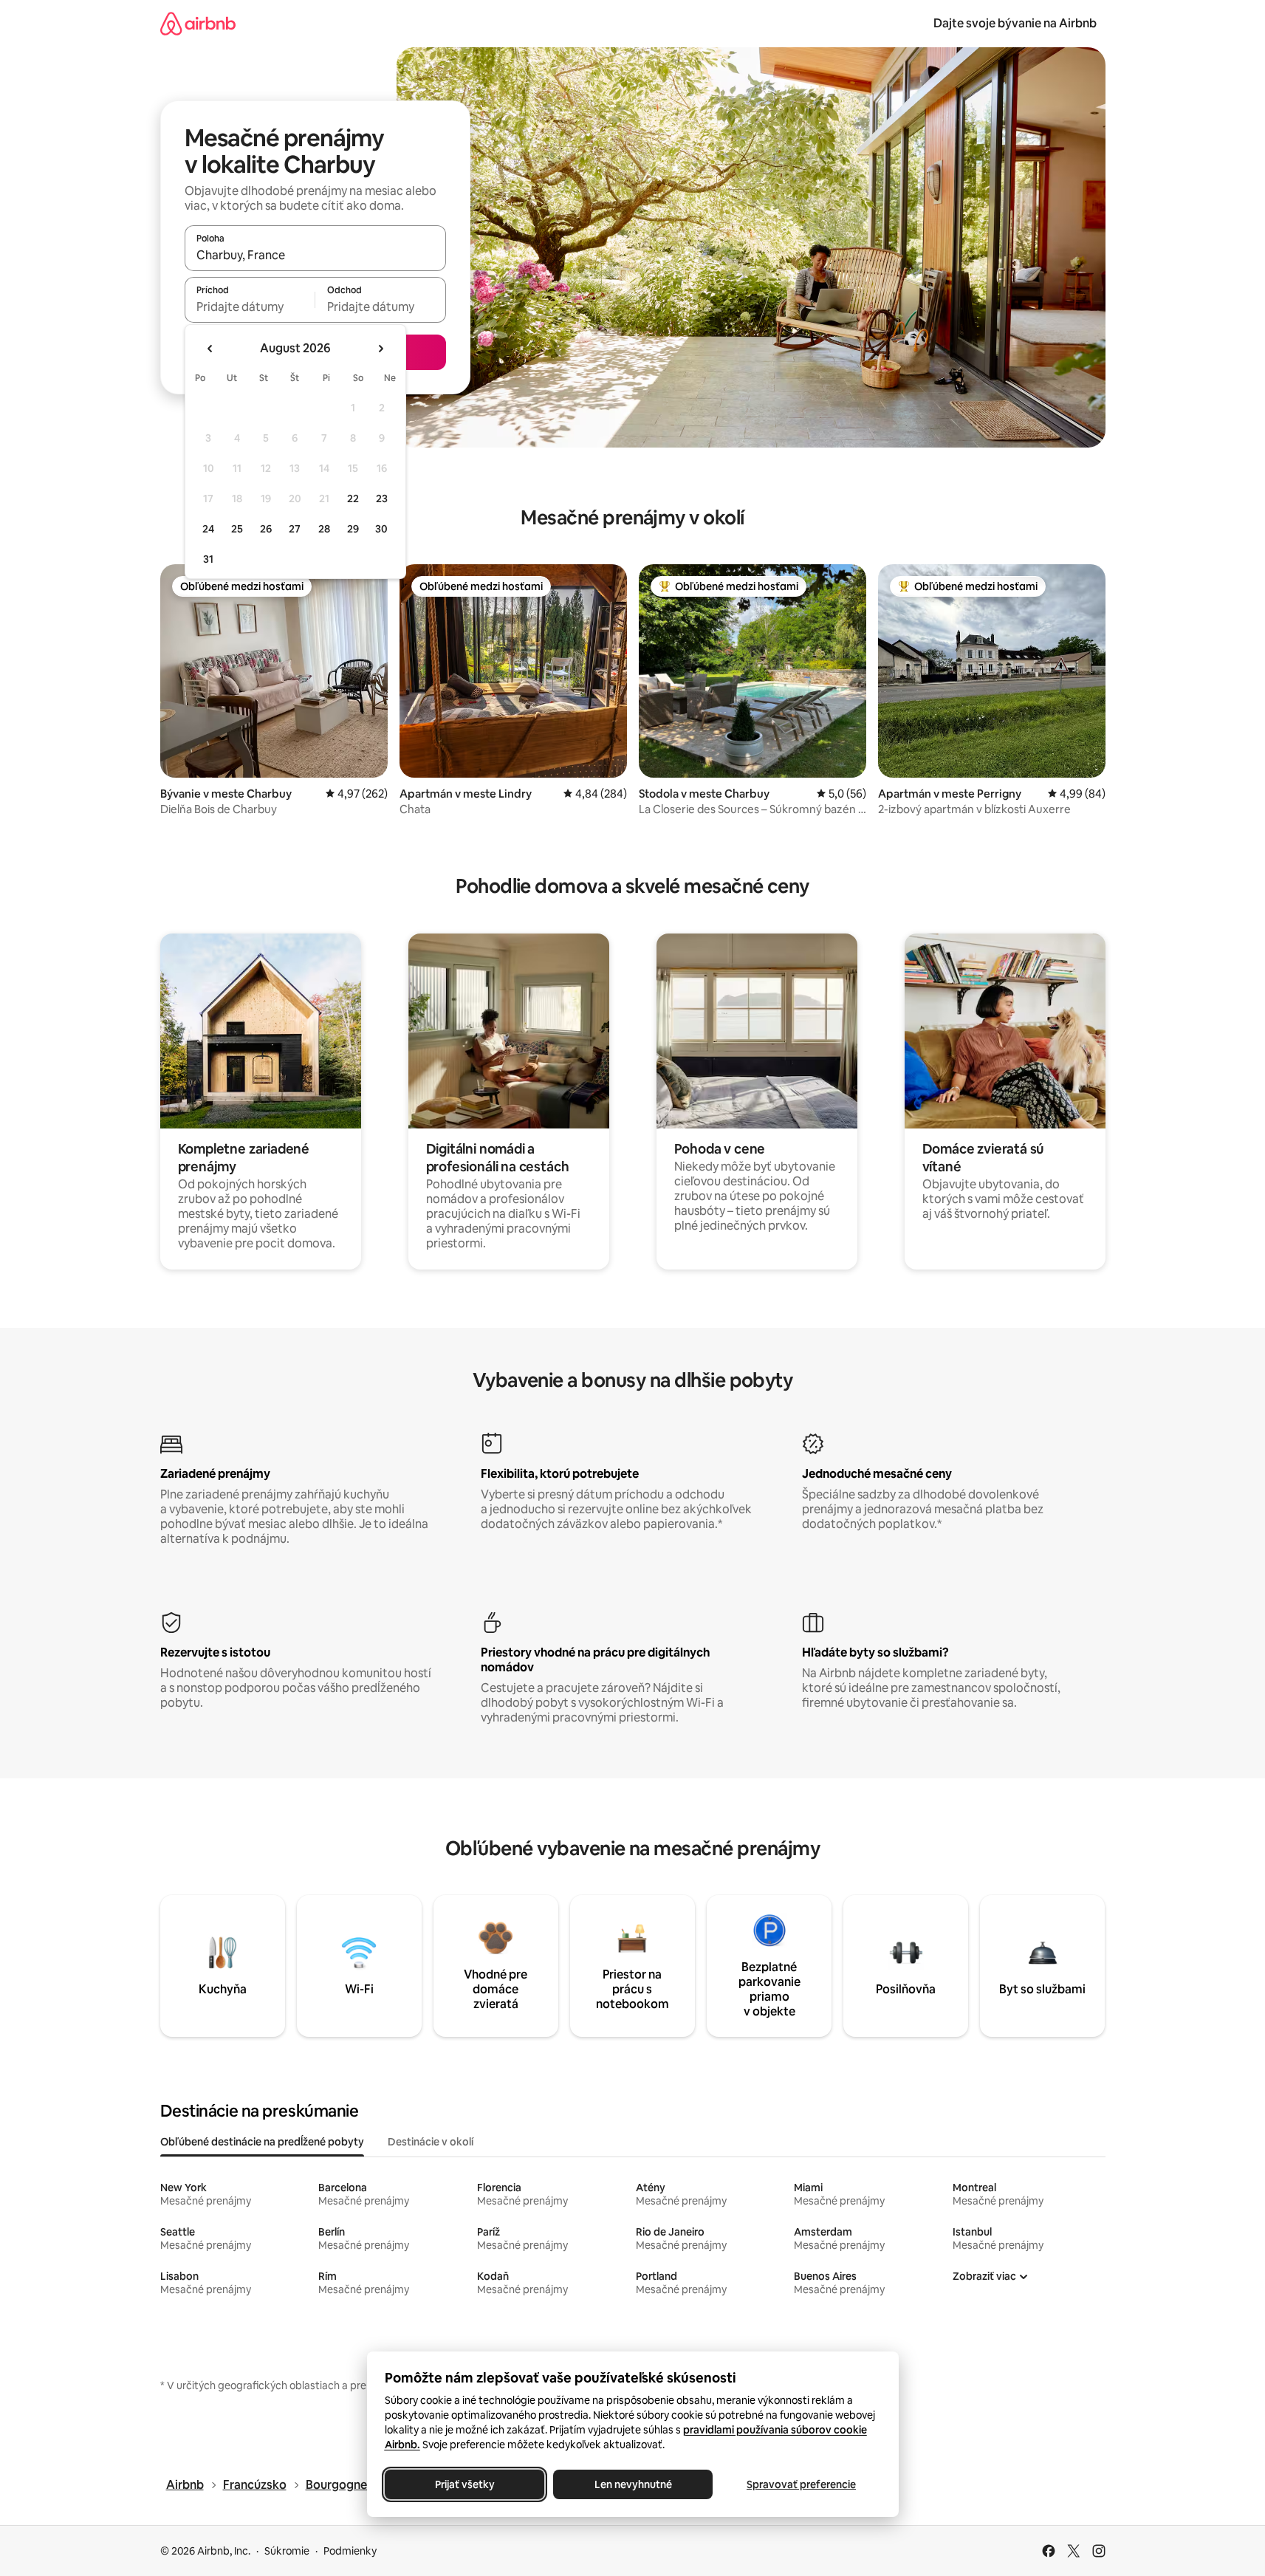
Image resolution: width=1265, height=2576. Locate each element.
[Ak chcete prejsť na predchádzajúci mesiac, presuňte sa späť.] (210, 349)
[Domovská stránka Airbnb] (198, 23)
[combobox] (315, 255)
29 (353, 529)
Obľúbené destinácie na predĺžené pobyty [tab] (262, 2142)
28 (324, 529)
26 (266, 529)
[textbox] (250, 306)
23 (382, 499)
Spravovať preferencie (801, 2484)
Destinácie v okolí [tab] (431, 2142)
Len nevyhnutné (632, 2484)
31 (208, 559)
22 (353, 499)
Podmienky (350, 2551)
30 (381, 529)
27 (295, 529)
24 (208, 529)
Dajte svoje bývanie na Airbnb (1015, 23)
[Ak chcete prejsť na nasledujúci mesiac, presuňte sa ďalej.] (380, 349)
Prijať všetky (464, 2484)
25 (237, 529)
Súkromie (287, 2551)
